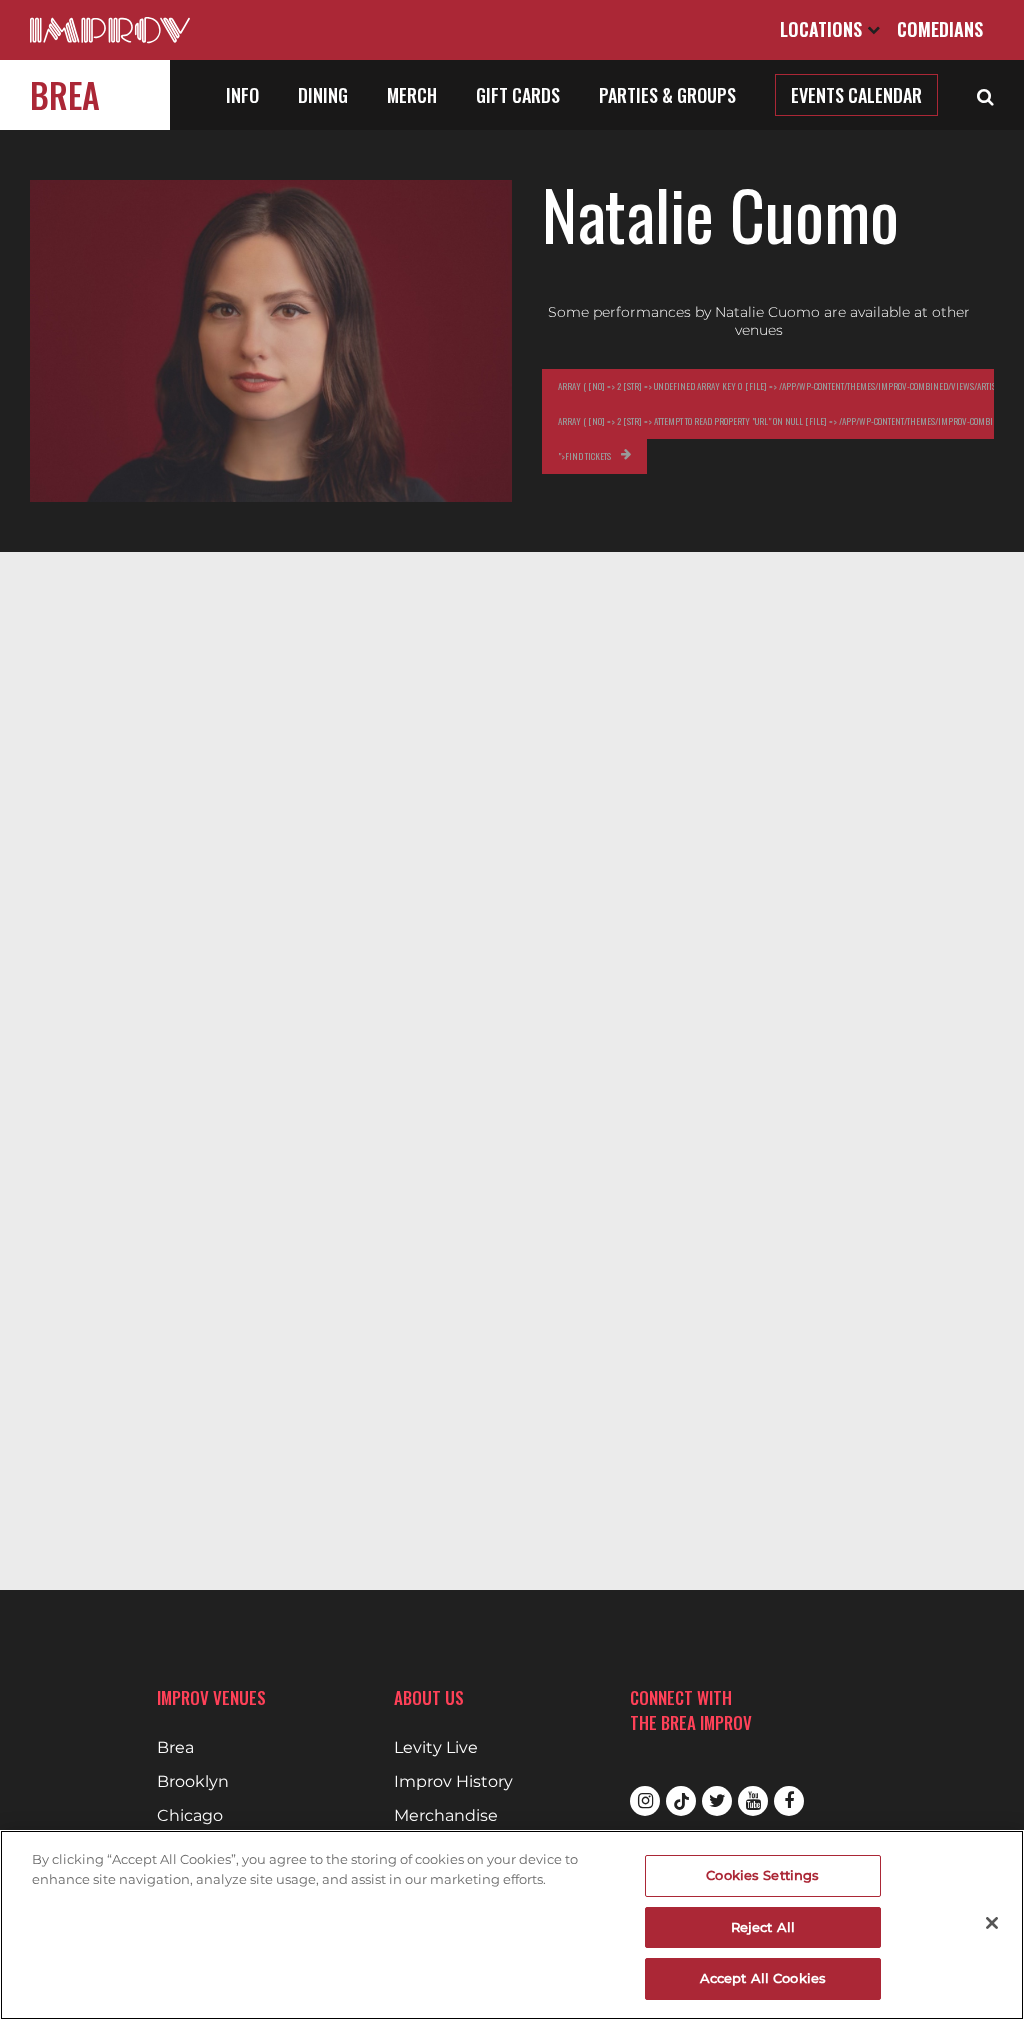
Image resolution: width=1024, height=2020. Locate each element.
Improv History (453, 1782)
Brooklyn (193, 1782)
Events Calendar (856, 95)
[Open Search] (985, 95)
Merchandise (446, 1816)
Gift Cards (518, 95)
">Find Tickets (584, 456)
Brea (65, 94)
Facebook (789, 1801)
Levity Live (436, 1748)
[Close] (992, 1923)
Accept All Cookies (763, 1978)
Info (242, 95)
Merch (412, 95)
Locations (823, 29)
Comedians (940, 29)
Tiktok (681, 1801)
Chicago (190, 1816)
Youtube (753, 1801)
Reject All (763, 1927)
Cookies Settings (762, 1875)
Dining (323, 95)
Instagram (645, 1801)
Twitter (717, 1801)
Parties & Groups (667, 95)
